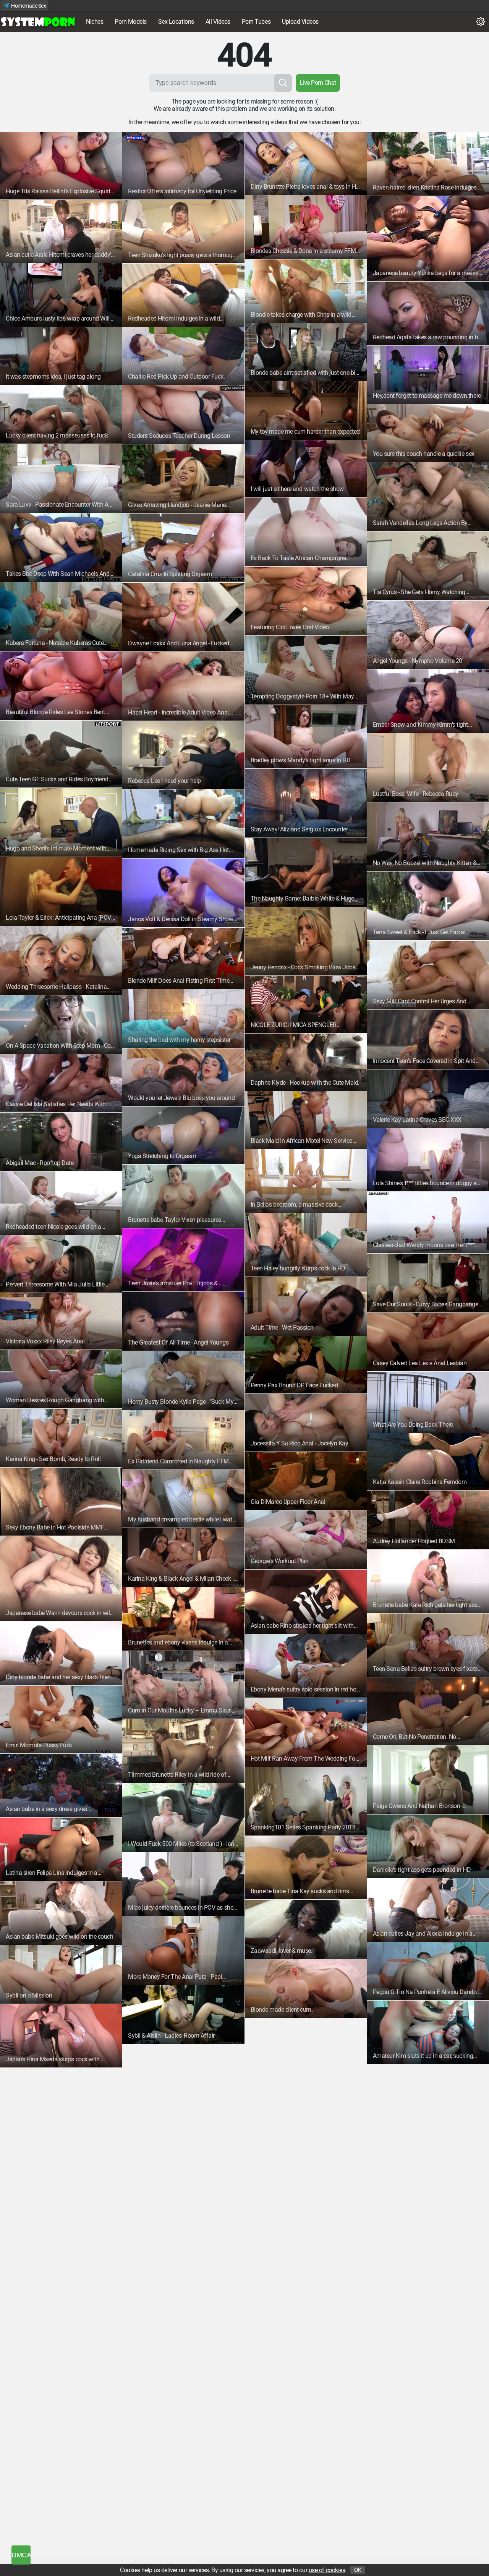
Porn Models (131, 22)
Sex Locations (176, 22)
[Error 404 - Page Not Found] (38, 22)
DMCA (21, 2555)
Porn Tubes (256, 22)
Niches (95, 22)
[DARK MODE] (481, 22)
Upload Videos (300, 22)
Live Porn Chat (318, 83)
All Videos (218, 22)
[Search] (283, 83)
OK (358, 2570)
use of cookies (327, 2570)
